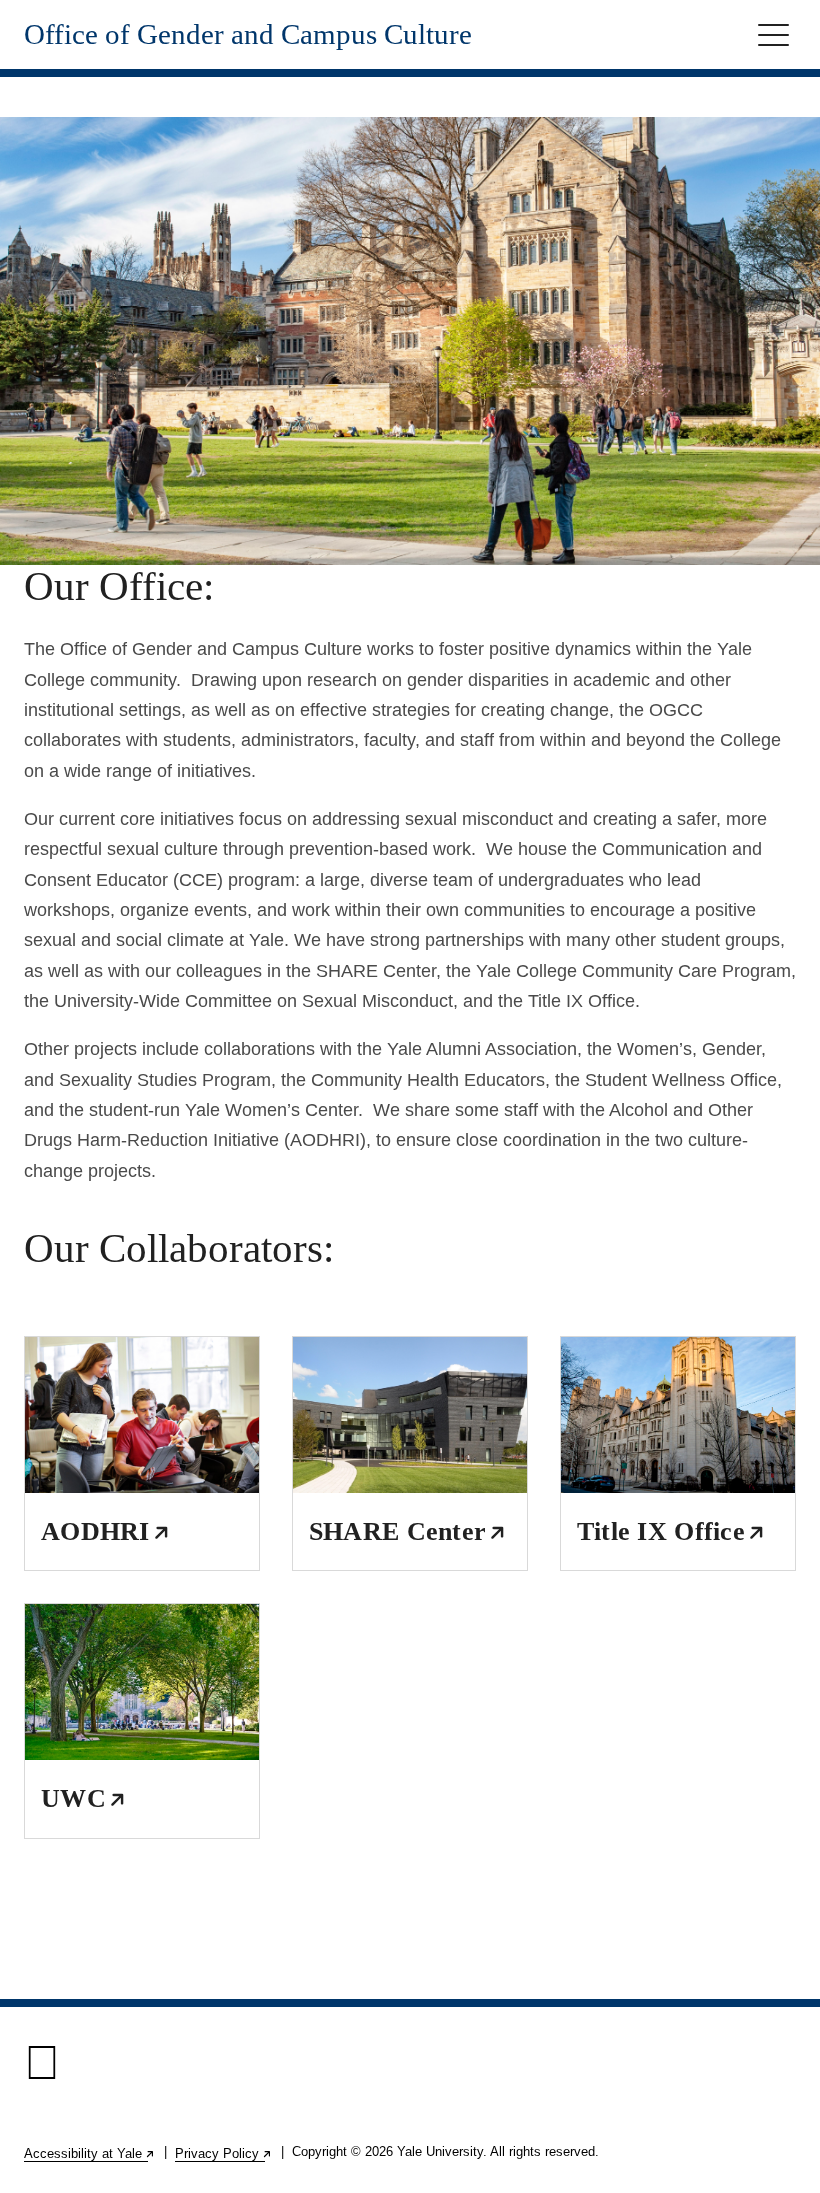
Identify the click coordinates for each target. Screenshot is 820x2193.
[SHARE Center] (410, 1414)
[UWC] (142, 1681)
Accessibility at (90, 2153)
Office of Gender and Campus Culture (248, 34)
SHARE (407, 1531)
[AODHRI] (142, 1414)
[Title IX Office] (678, 1414)
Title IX (670, 1531)
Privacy (224, 2153)
